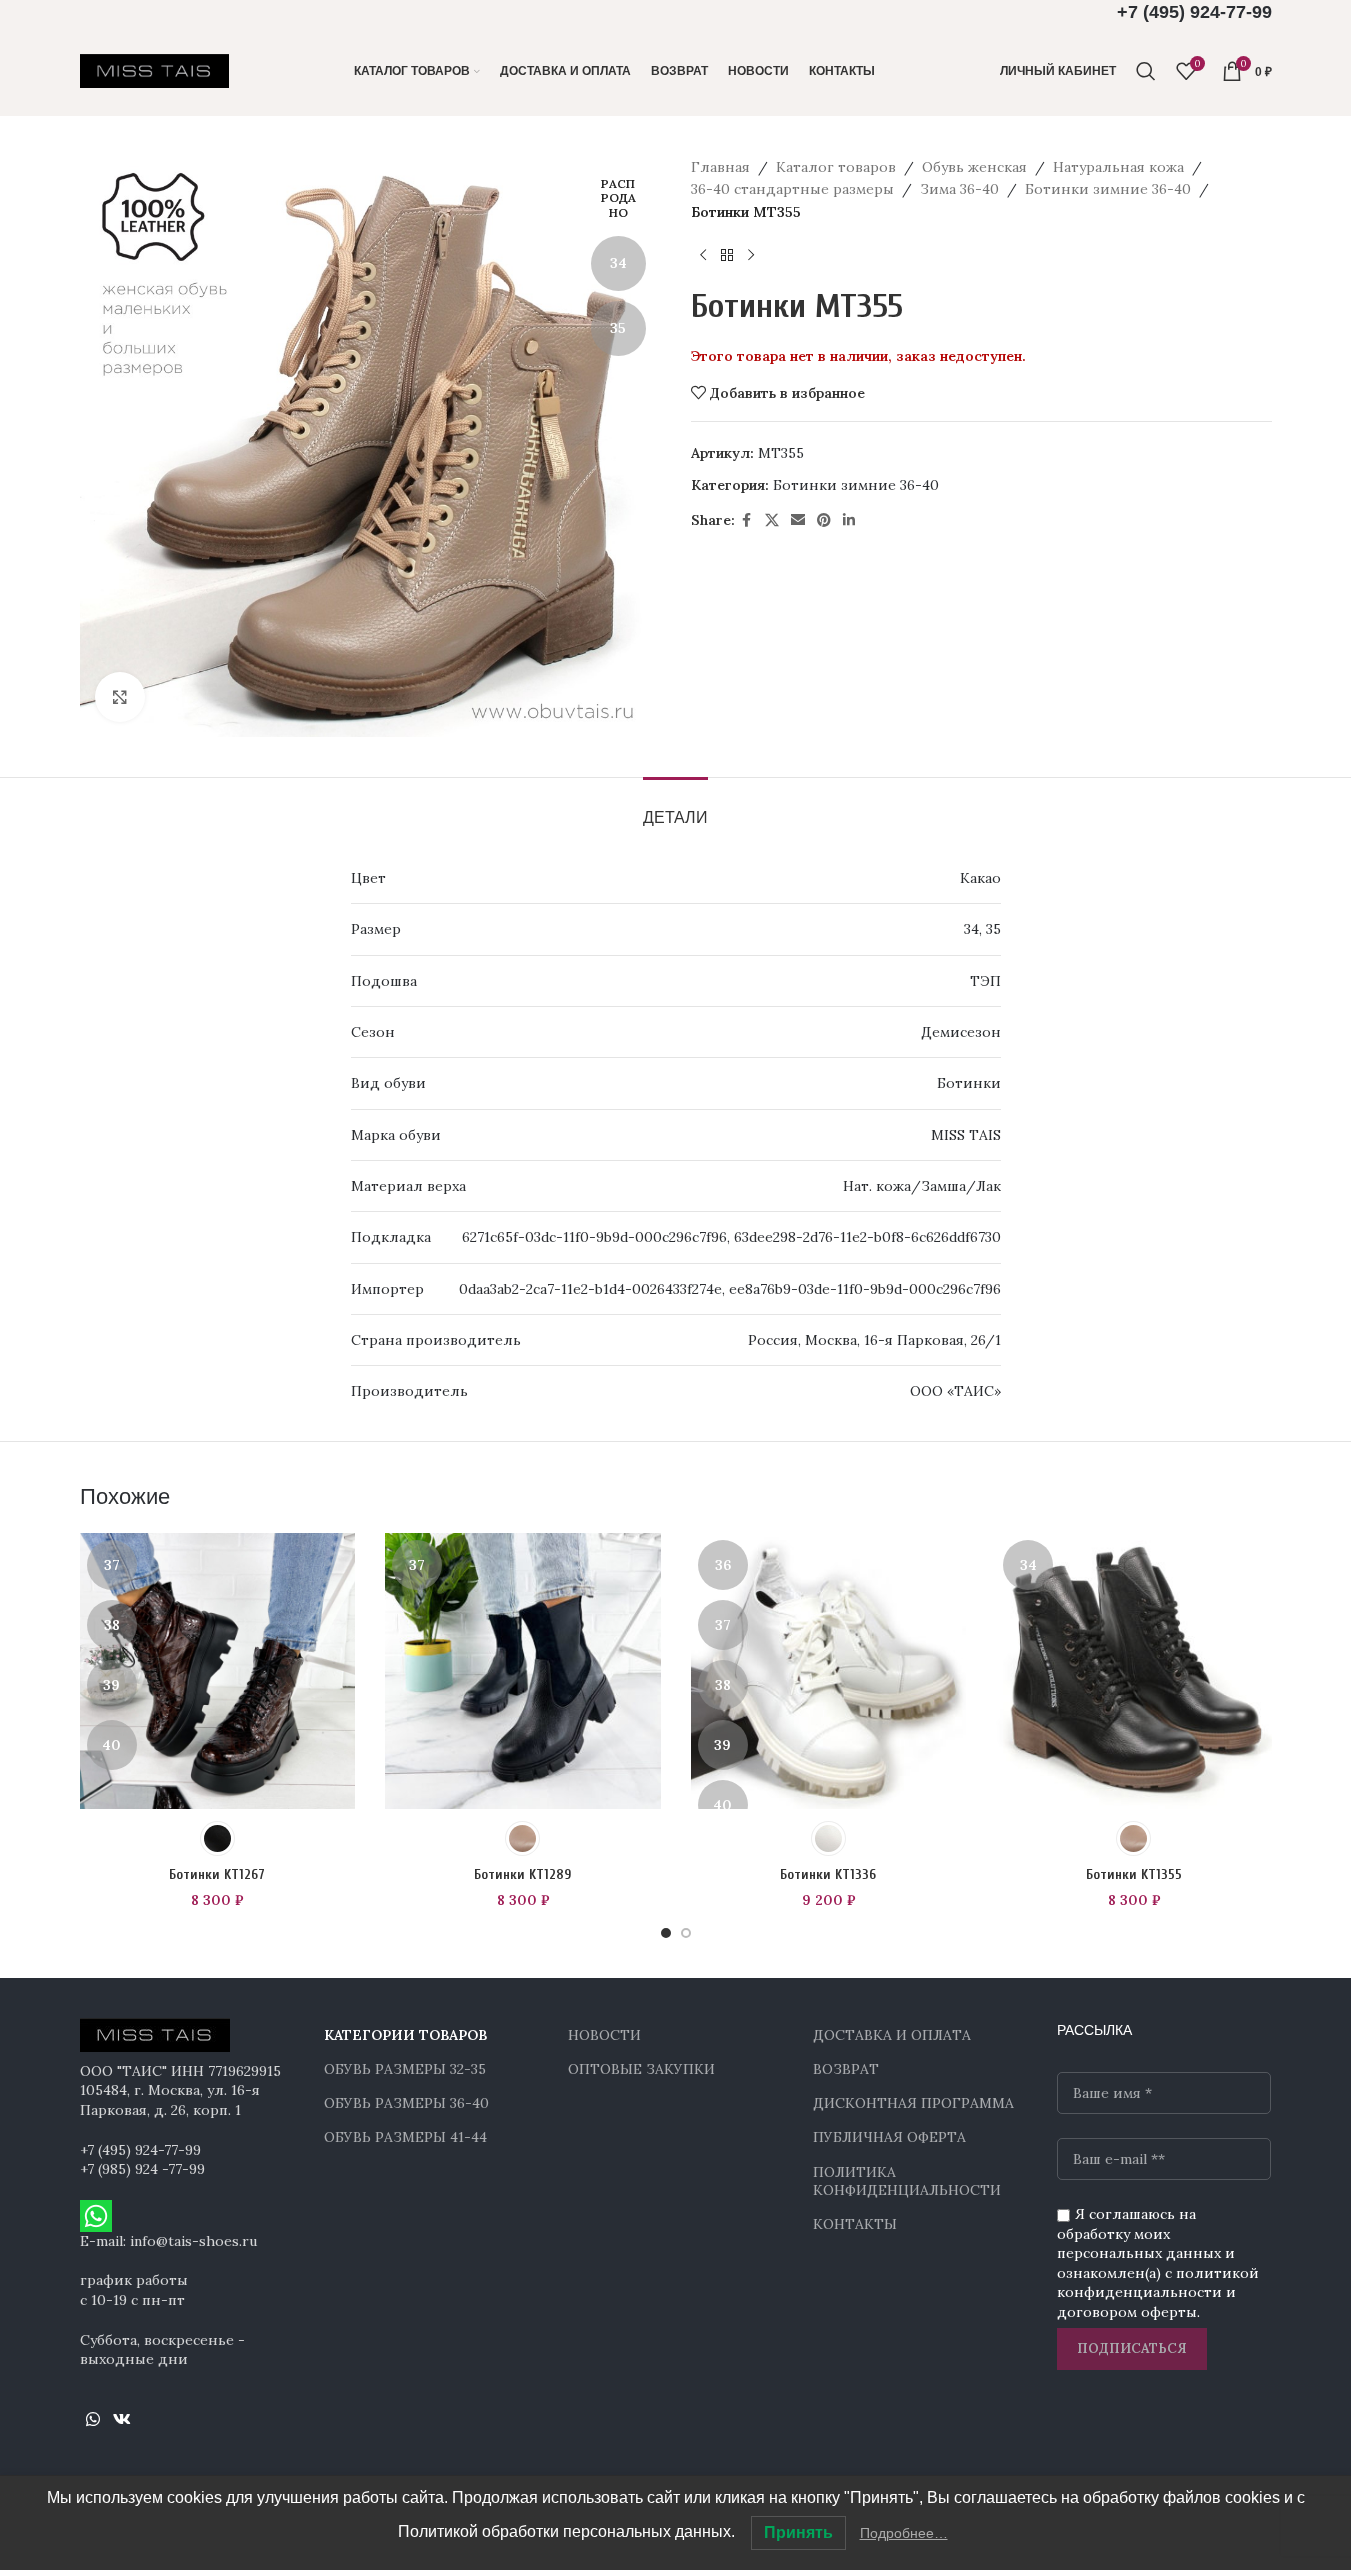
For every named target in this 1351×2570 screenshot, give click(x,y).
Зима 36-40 (959, 189)
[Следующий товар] (751, 255)
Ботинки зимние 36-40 (1108, 189)
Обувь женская (974, 167)
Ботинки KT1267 (217, 1874)
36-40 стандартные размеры (792, 189)
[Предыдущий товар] (703, 255)
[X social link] (772, 520)
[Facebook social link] (747, 520)
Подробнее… (904, 2533)
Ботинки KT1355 (1134, 1874)
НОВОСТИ (604, 2035)
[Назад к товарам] (727, 255)
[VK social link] (122, 2420)
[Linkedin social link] (849, 520)
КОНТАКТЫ (855, 2224)
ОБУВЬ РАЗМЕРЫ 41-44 (405, 2137)
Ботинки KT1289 (522, 1874)
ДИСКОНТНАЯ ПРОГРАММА (913, 2103)
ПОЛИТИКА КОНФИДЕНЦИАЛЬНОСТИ (907, 2181)
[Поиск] (1146, 71)
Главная (720, 167)
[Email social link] (798, 520)
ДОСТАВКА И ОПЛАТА (892, 2035)
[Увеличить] (120, 697)
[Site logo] (155, 70)
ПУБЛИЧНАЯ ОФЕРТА (889, 2137)
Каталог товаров (836, 167)
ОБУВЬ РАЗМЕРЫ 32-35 (405, 2069)
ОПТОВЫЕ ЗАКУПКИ (641, 2069)
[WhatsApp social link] (93, 2420)
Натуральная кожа (1118, 167)
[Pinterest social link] (824, 520)
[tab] (675, 807)
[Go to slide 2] (686, 1933)
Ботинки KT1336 (828, 1874)
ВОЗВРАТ (846, 2069)
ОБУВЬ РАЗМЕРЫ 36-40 (406, 2103)
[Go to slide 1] (666, 1933)
